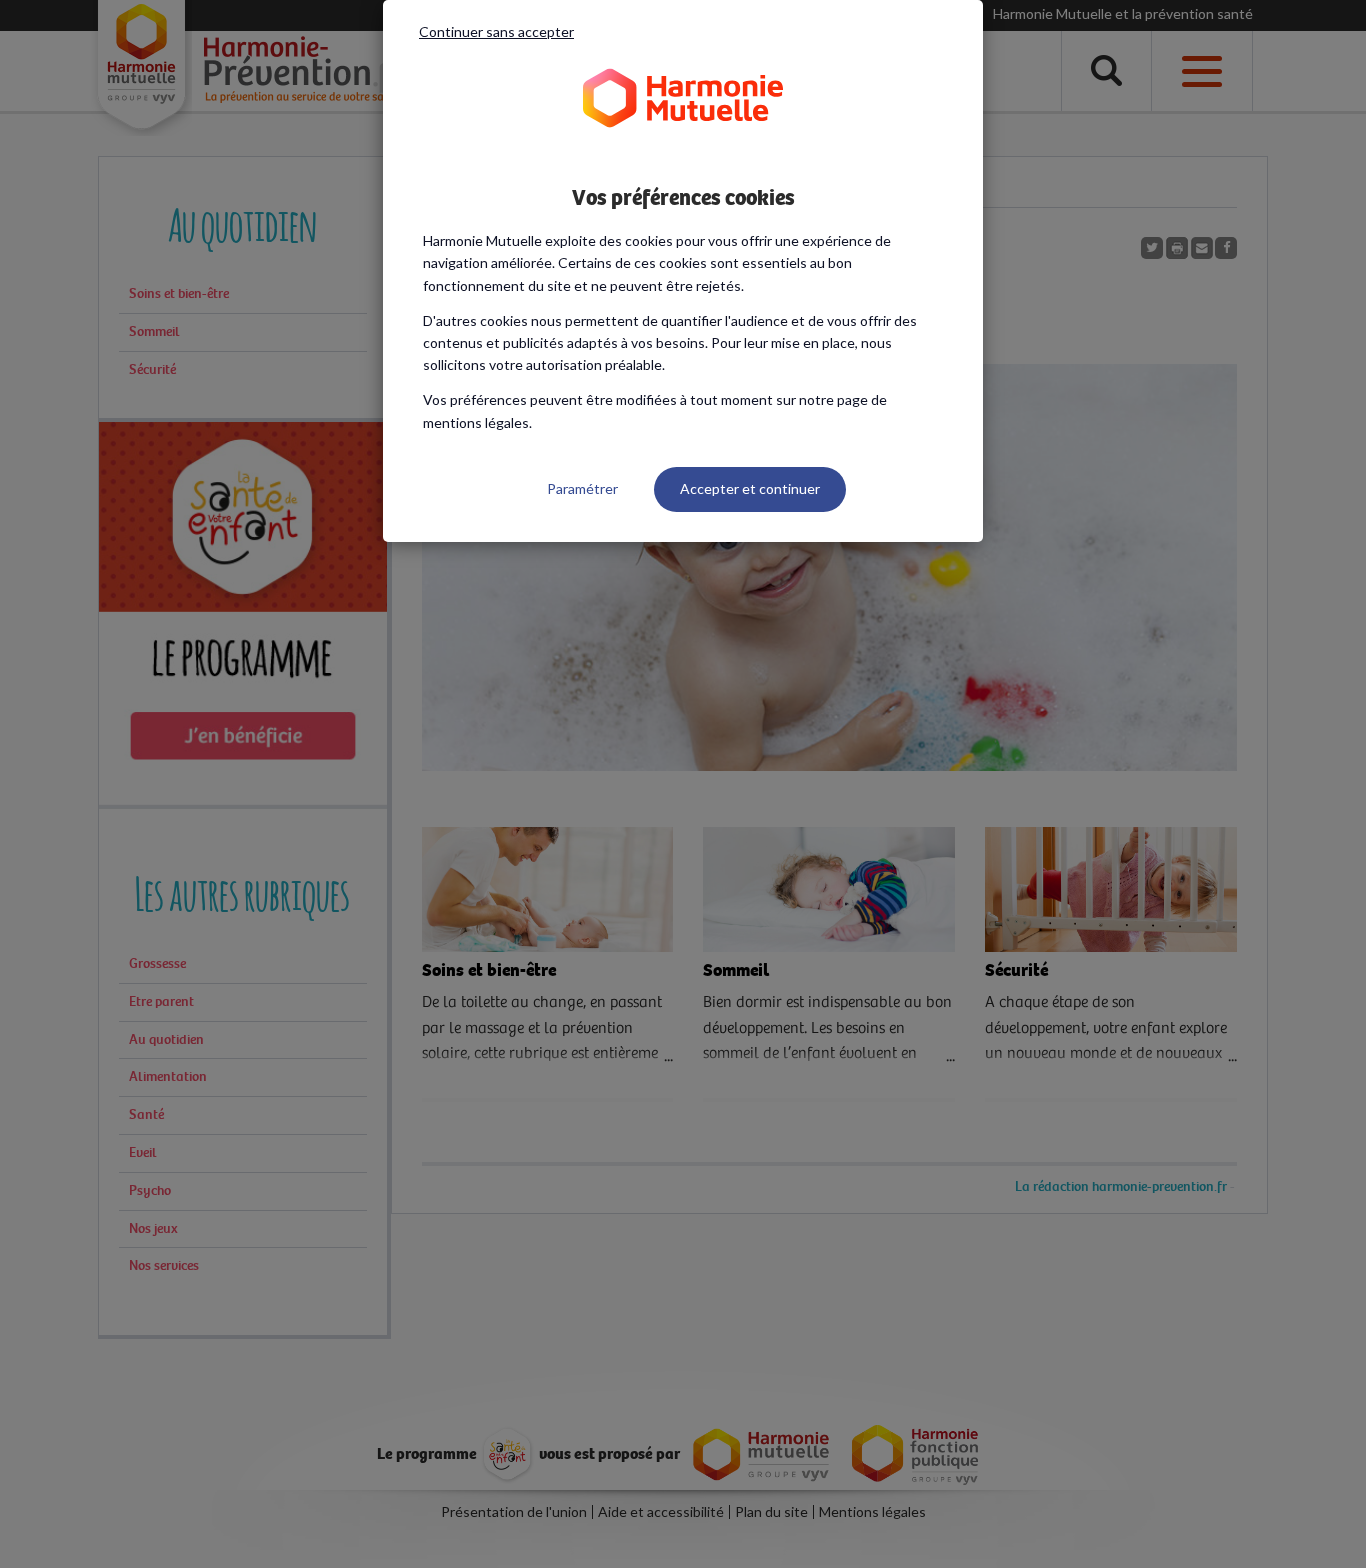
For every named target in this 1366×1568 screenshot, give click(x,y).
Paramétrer (582, 488)
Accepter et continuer (750, 488)
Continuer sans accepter (496, 31)
